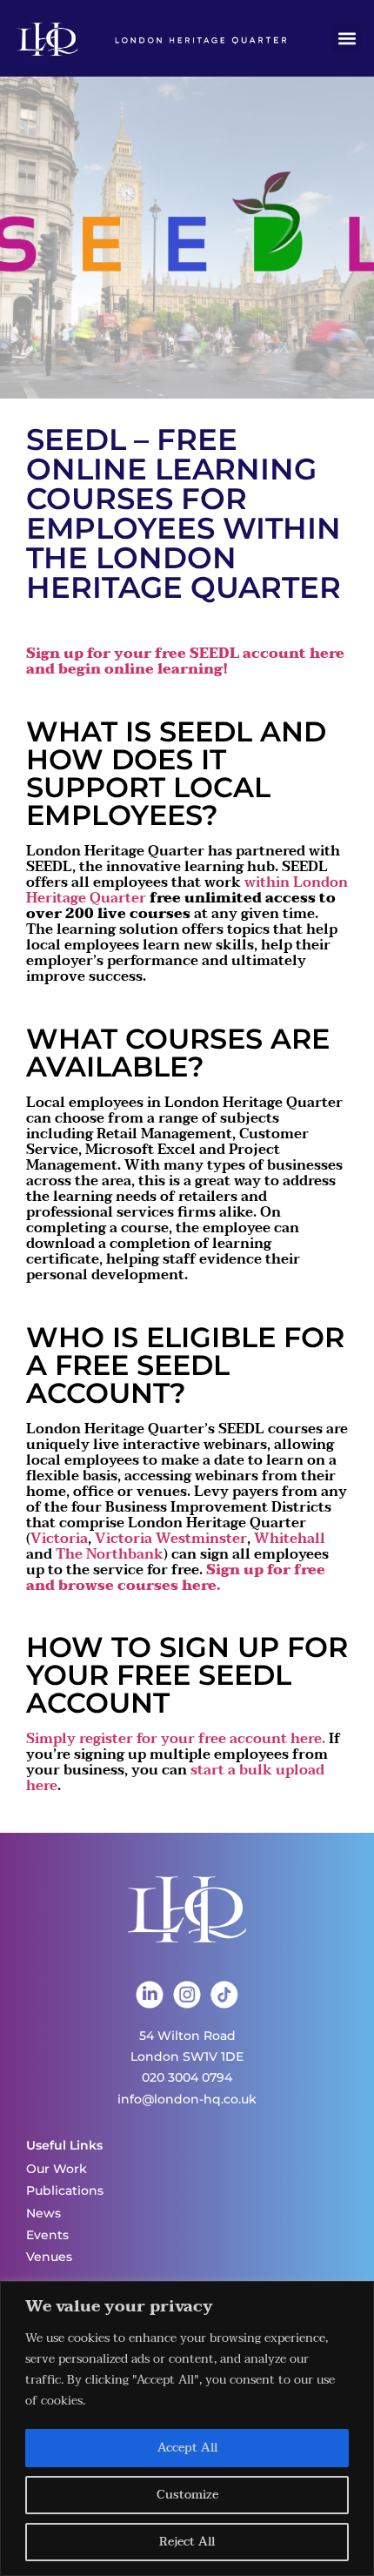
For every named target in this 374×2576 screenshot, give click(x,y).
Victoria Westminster (171, 1539)
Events (47, 2235)
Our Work (57, 2169)
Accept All (187, 2448)
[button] (347, 39)
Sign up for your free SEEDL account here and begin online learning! (185, 661)
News (43, 2213)
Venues (49, 2257)
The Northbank (110, 1554)
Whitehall (290, 1539)
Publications (65, 2190)
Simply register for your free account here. (176, 1739)
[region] (187, 2428)
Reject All (187, 2542)
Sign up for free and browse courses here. (176, 1578)
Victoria (59, 1539)
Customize (187, 2495)
